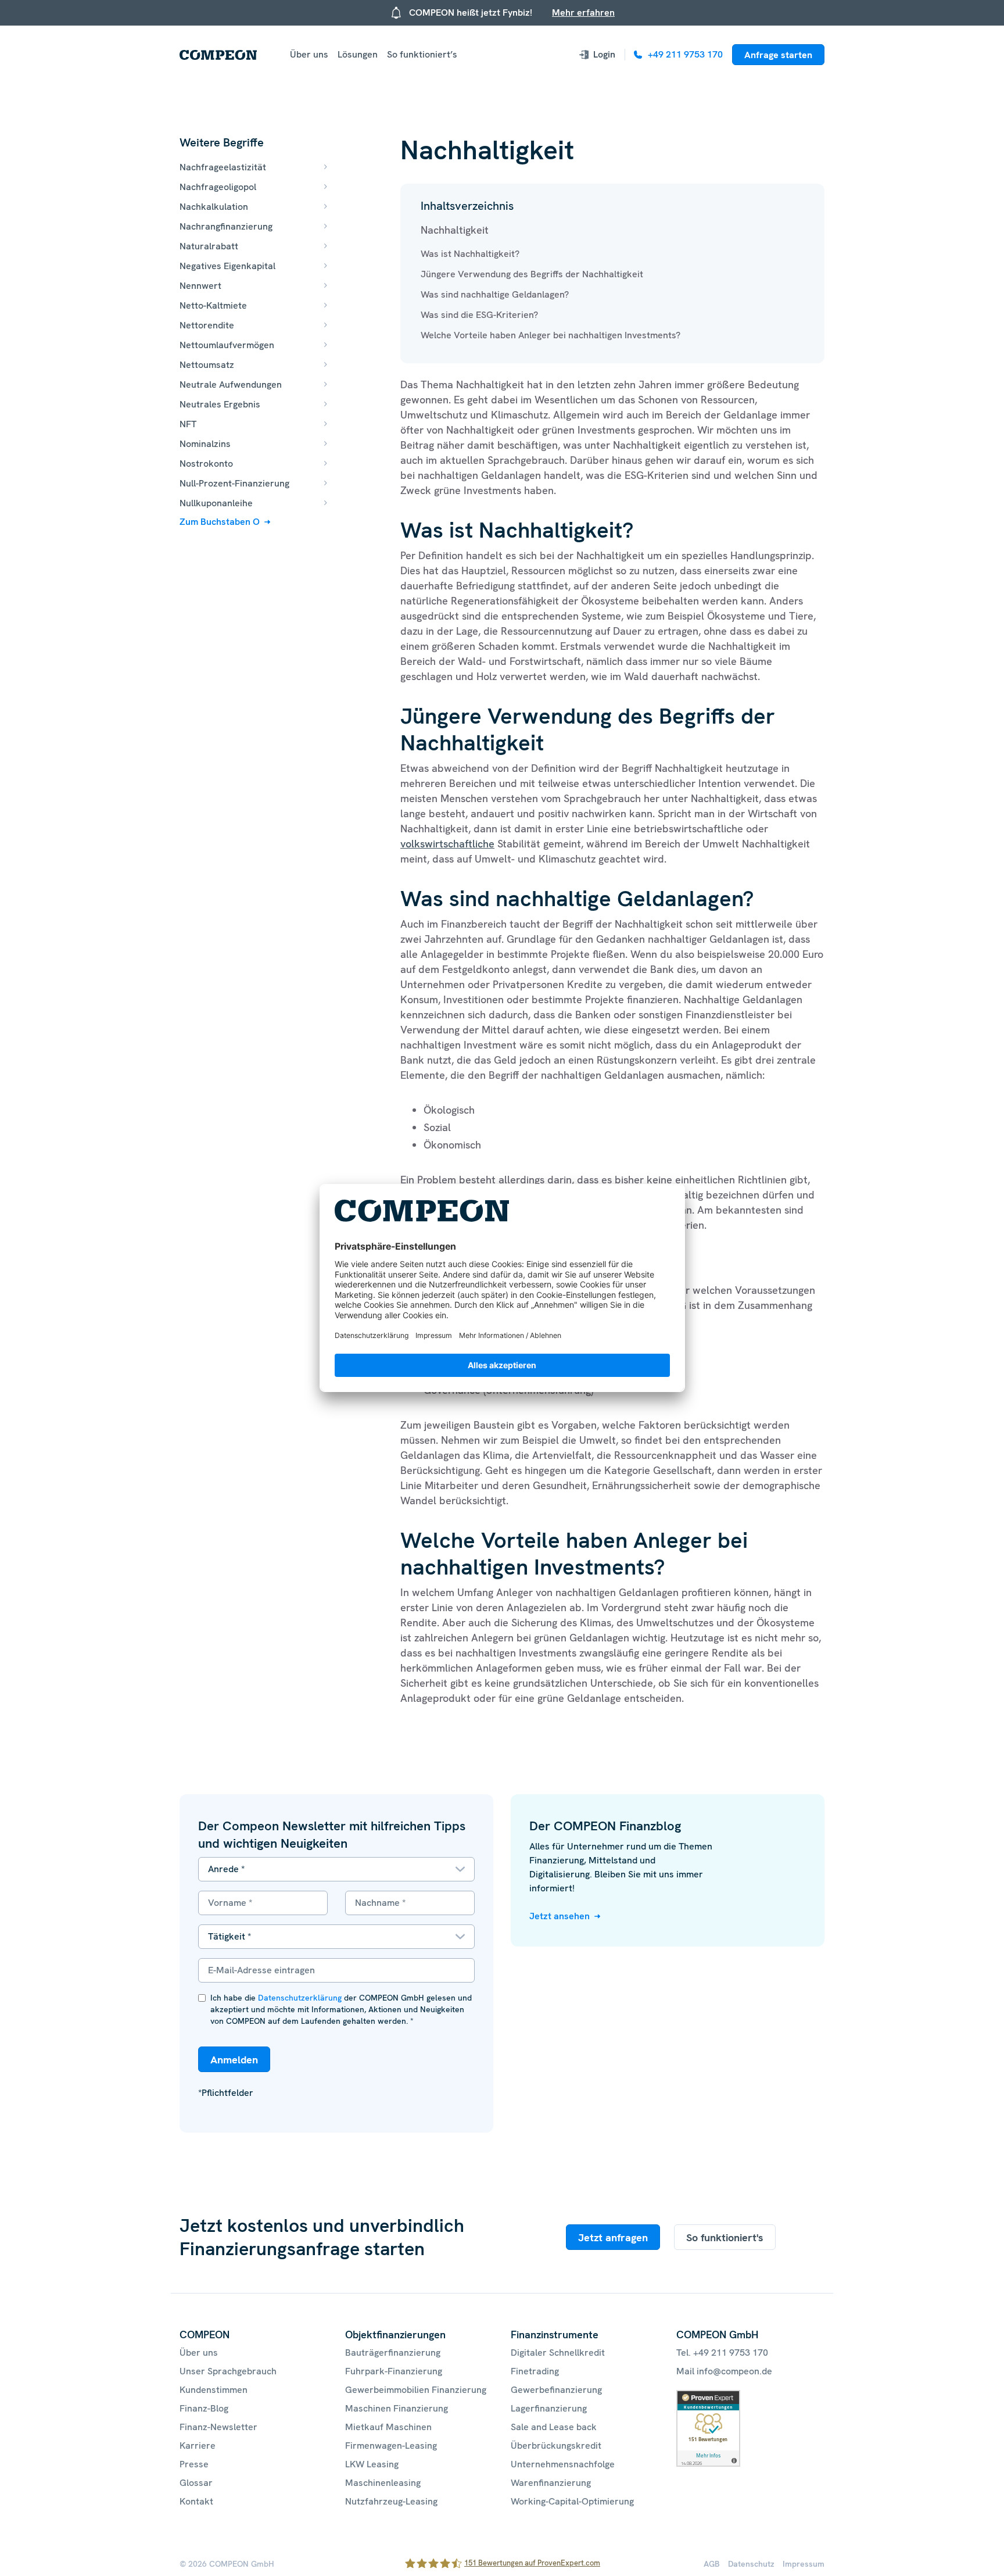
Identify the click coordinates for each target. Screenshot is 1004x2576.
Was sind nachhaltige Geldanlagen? (495, 294)
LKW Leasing (372, 2464)
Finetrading (535, 2371)
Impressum (804, 2564)
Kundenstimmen (214, 2390)
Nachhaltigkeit (455, 230)
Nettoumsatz (207, 365)
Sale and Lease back (554, 2427)
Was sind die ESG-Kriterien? (479, 315)
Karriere (198, 2446)
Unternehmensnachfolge (563, 2464)
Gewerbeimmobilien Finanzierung (416, 2390)
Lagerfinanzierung (549, 2408)
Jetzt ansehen (560, 1916)
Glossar (196, 2483)
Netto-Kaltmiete (213, 305)
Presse (194, 2464)
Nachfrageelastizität (223, 167)
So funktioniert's (725, 2237)
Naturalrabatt (209, 246)
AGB (712, 2564)
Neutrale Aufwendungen (231, 384)
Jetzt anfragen (613, 2237)
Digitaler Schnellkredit (558, 2353)
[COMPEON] (218, 55)
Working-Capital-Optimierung (572, 2501)
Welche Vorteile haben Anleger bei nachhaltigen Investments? (551, 335)
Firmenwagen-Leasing (391, 2446)
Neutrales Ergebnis (220, 404)
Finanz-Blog (204, 2408)
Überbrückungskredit (556, 2446)
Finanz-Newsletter (218, 2427)
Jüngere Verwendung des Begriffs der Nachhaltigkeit (532, 274)
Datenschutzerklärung (300, 1998)
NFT (188, 424)
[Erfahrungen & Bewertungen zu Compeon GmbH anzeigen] (708, 2397)
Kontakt (196, 2501)
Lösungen (358, 54)
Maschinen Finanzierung (397, 2408)
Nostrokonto (206, 464)
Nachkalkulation (214, 207)
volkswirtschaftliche (447, 844)
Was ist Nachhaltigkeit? (470, 254)
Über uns (309, 54)
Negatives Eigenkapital (227, 266)
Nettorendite (207, 325)
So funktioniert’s (422, 54)
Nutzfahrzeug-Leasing (391, 2501)
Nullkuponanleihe (216, 503)
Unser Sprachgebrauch (228, 2371)
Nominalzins (205, 444)
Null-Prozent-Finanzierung (234, 483)
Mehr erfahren (583, 12)
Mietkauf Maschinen (388, 2427)
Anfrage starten (778, 55)
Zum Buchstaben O (220, 522)
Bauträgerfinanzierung (393, 2353)
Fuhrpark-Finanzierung (394, 2371)
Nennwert (200, 286)
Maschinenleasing (383, 2483)
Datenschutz (751, 2564)
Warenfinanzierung (551, 2483)
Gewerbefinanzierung (556, 2390)
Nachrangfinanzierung (226, 226)
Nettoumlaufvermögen (227, 345)
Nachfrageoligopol (218, 187)
